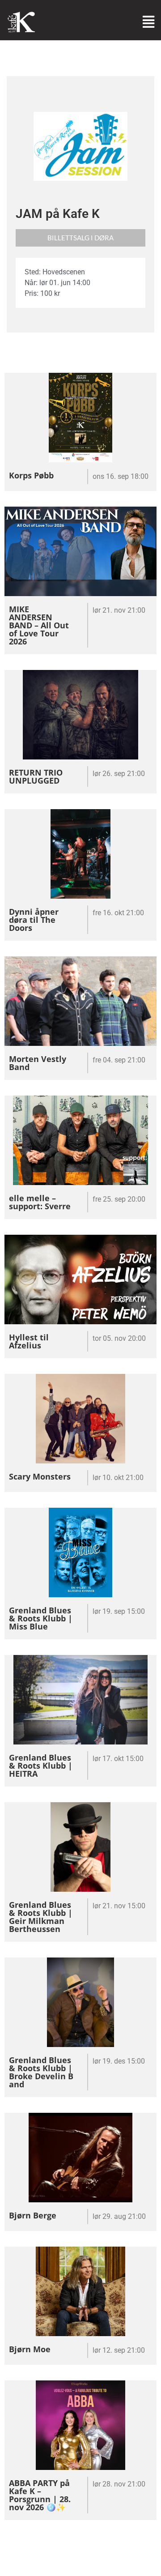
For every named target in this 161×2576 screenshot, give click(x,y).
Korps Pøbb (31, 475)
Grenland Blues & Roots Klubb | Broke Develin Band (41, 2072)
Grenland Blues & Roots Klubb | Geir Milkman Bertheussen (41, 1917)
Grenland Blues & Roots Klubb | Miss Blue (41, 1618)
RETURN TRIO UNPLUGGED (36, 776)
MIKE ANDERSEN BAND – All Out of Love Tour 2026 (39, 625)
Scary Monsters (40, 1476)
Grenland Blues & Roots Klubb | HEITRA (41, 1766)
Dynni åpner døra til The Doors (34, 920)
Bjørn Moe (30, 2349)
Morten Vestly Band (38, 1063)
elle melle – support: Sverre (40, 1202)
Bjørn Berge (33, 2215)
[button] (80, 238)
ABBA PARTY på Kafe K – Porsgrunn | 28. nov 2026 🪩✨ (40, 2495)
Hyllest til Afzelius (29, 1341)
